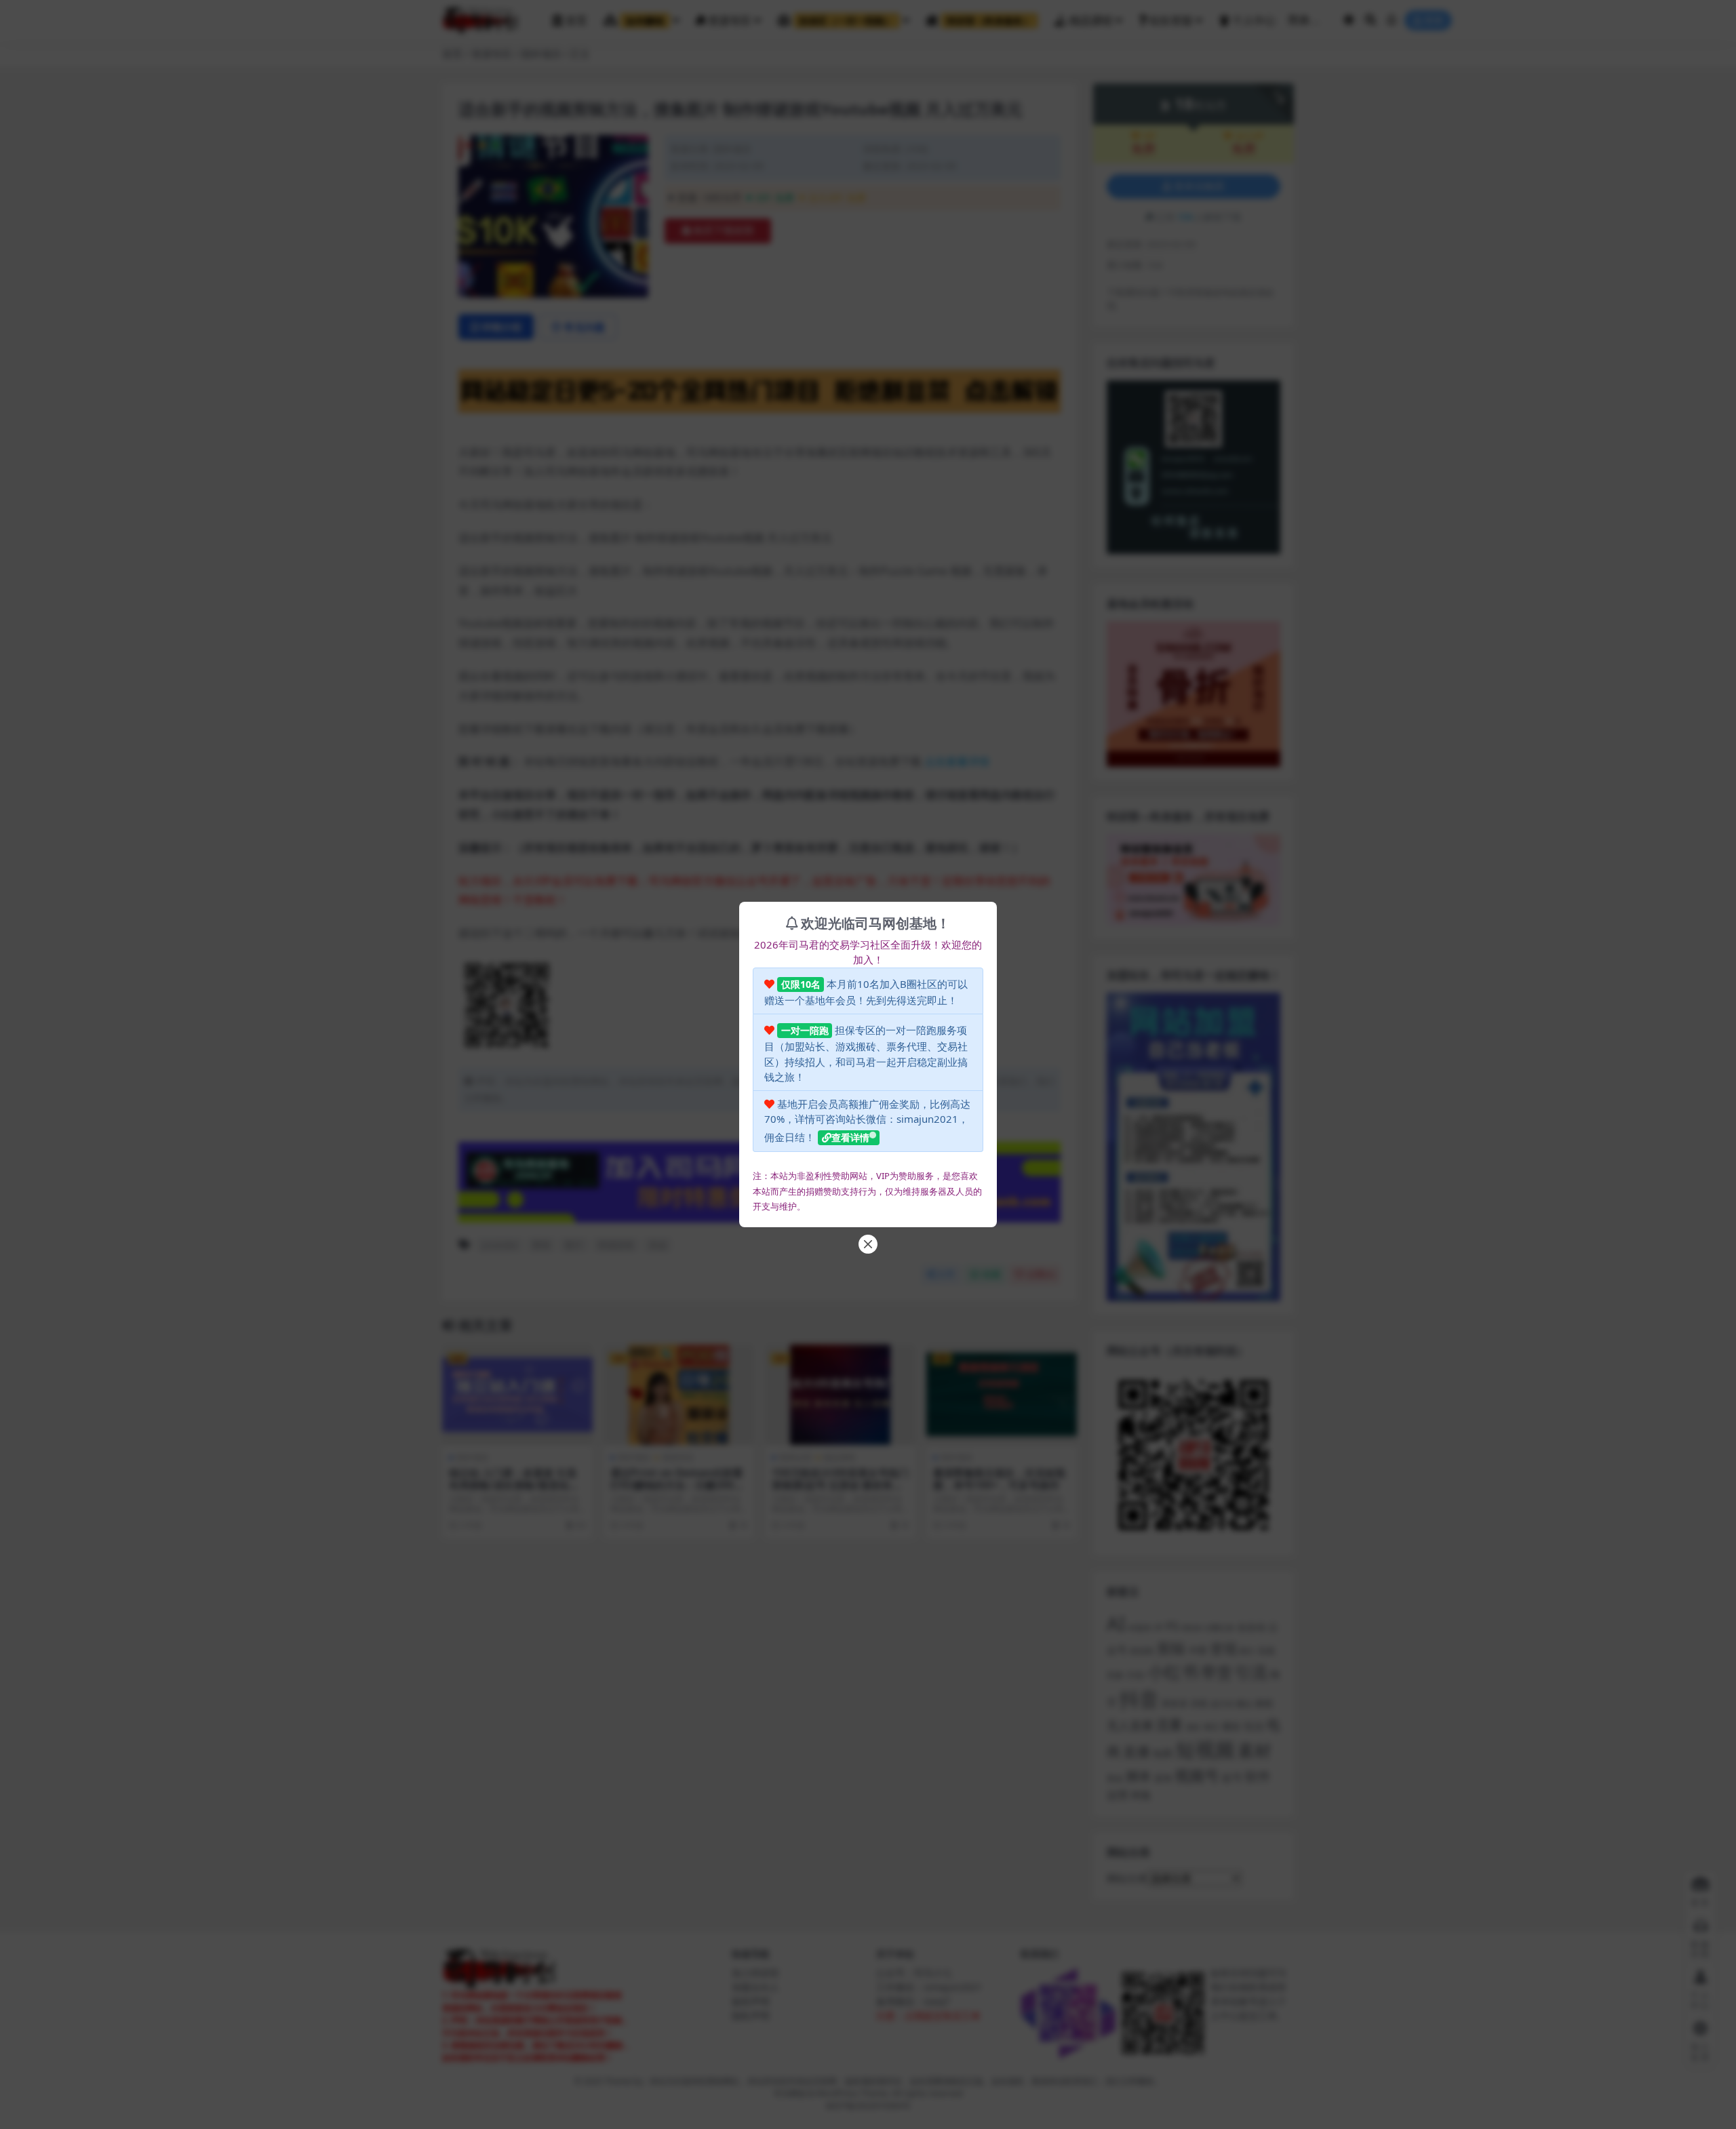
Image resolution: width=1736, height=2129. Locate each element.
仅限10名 (801, 984)
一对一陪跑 (805, 1030)
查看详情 (850, 1137)
